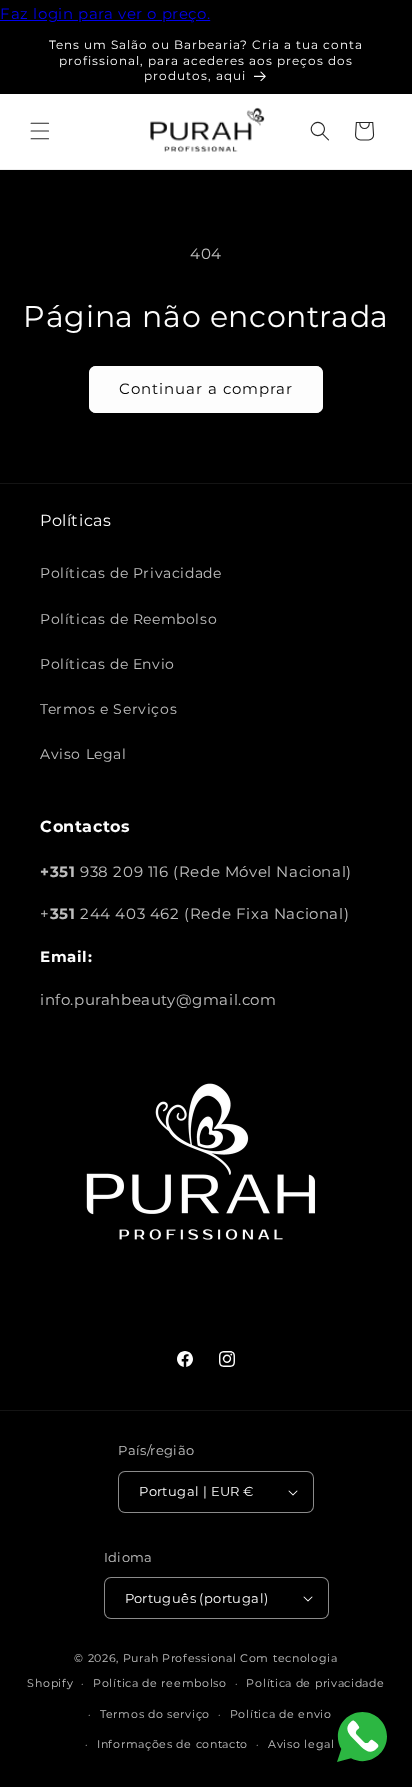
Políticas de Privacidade (130, 573)
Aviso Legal (83, 754)
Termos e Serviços (108, 709)
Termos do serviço (155, 1714)
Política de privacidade (315, 1683)
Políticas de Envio (107, 664)
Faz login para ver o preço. (105, 13)
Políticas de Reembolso (128, 619)
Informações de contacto (172, 1744)
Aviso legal (301, 1744)
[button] (40, 131)
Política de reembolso (160, 1683)
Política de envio (281, 1714)
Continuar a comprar (206, 388)
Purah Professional (180, 1658)
